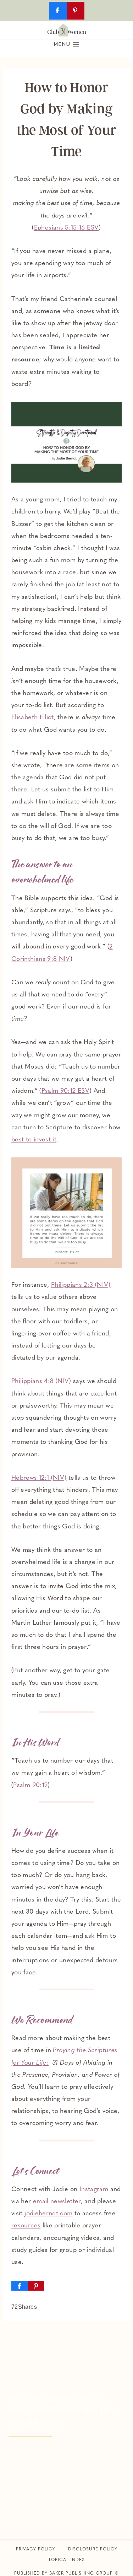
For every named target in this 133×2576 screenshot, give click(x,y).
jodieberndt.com (48, 2214)
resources (26, 2226)
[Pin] (36, 2286)
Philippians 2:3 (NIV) (81, 1285)
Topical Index (66, 2560)
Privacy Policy (36, 2549)
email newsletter (57, 2202)
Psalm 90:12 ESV (65, 1091)
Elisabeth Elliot (33, 718)
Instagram (94, 2190)
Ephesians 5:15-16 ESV (66, 228)
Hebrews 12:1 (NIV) (39, 1478)
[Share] (20, 2286)
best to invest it (34, 1140)
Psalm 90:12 (30, 1786)
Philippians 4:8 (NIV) (41, 1382)
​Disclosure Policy (93, 2549)
